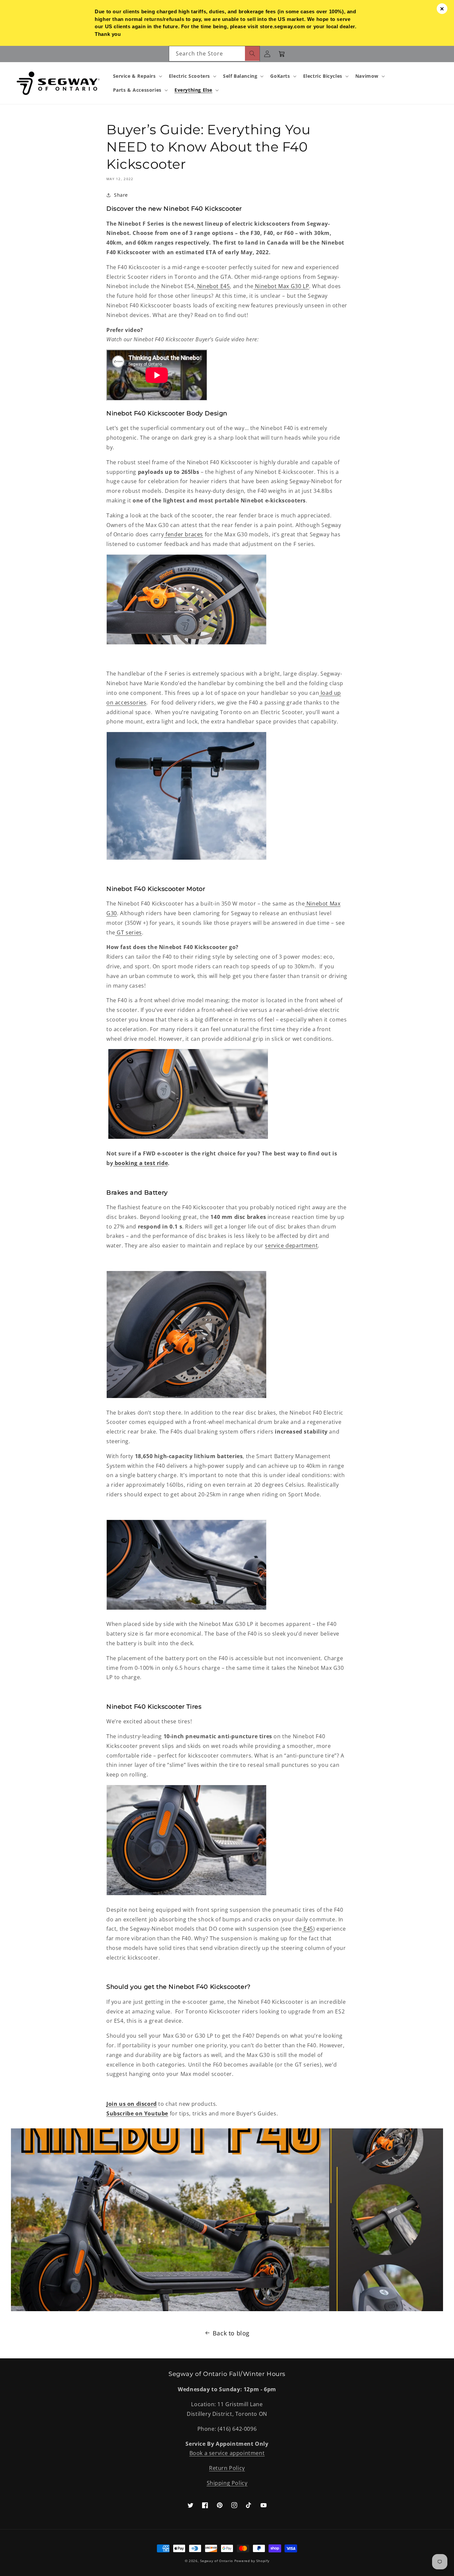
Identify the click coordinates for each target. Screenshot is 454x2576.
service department (291, 1245)
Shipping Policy (227, 2483)
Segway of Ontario (217, 2561)
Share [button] (121, 195)
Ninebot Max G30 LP (282, 286)
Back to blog (231, 2333)
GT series (129, 932)
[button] (137, 76)
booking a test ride (141, 1163)
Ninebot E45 (213, 286)
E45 (308, 1929)
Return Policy (227, 2468)
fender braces (184, 534)
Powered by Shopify (252, 2561)
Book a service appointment (227, 2453)
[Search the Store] (252, 54)
